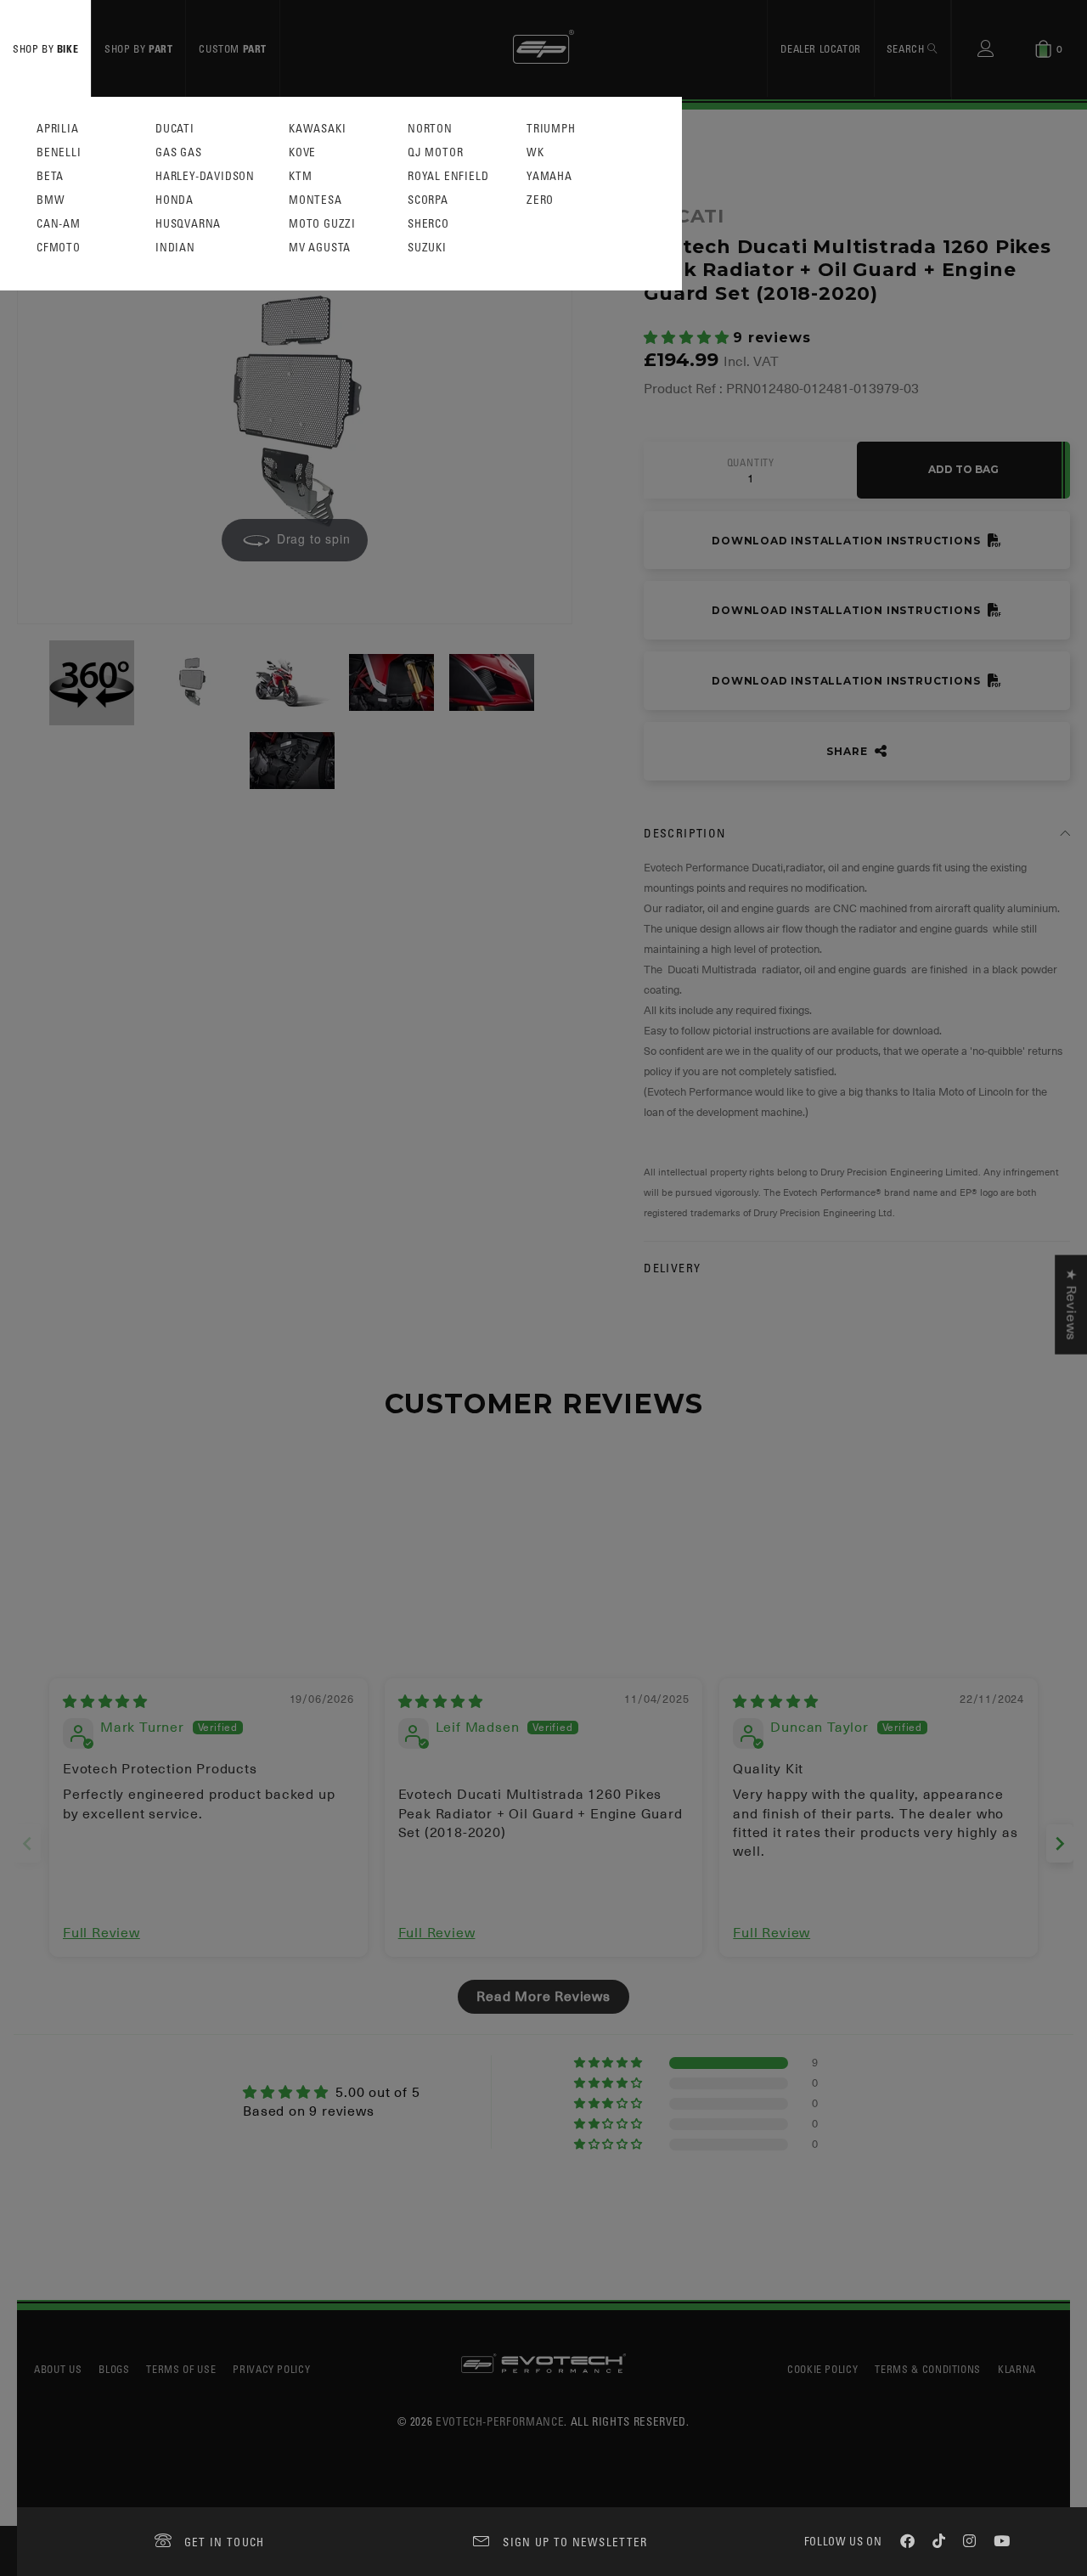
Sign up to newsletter (575, 2542)
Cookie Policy (822, 2369)
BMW (51, 200)
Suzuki (427, 248)
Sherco (428, 224)
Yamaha (549, 176)
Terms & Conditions (928, 2369)
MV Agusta (320, 248)
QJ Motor (435, 152)
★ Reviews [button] (1071, 1304)
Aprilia (58, 129)
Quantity (751, 463)
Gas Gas (179, 152)
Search (907, 48)
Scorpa (428, 200)
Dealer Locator (820, 48)
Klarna (1017, 2369)
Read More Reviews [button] (543, 1997)
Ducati (175, 129)
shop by (45, 48)
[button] (688, 338)
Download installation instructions (848, 541)
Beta (50, 176)
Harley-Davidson (205, 176)
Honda (175, 200)
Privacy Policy (271, 2369)
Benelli (59, 152)
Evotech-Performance (500, 2421)
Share (848, 751)
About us (58, 2369)
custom (233, 48)
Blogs (114, 2369)
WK (535, 152)
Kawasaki (317, 129)
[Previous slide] (27, 1843)
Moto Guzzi (322, 224)
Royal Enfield (448, 176)
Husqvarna (188, 224)
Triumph (551, 129)
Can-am (59, 224)
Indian (175, 248)
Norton (430, 129)
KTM (300, 176)
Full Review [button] (101, 1933)
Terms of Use (181, 2369)
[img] (105, 1702)
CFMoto (59, 248)
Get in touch (225, 2542)
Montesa (315, 200)
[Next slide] (1060, 1843)
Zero (540, 200)
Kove (302, 152)
